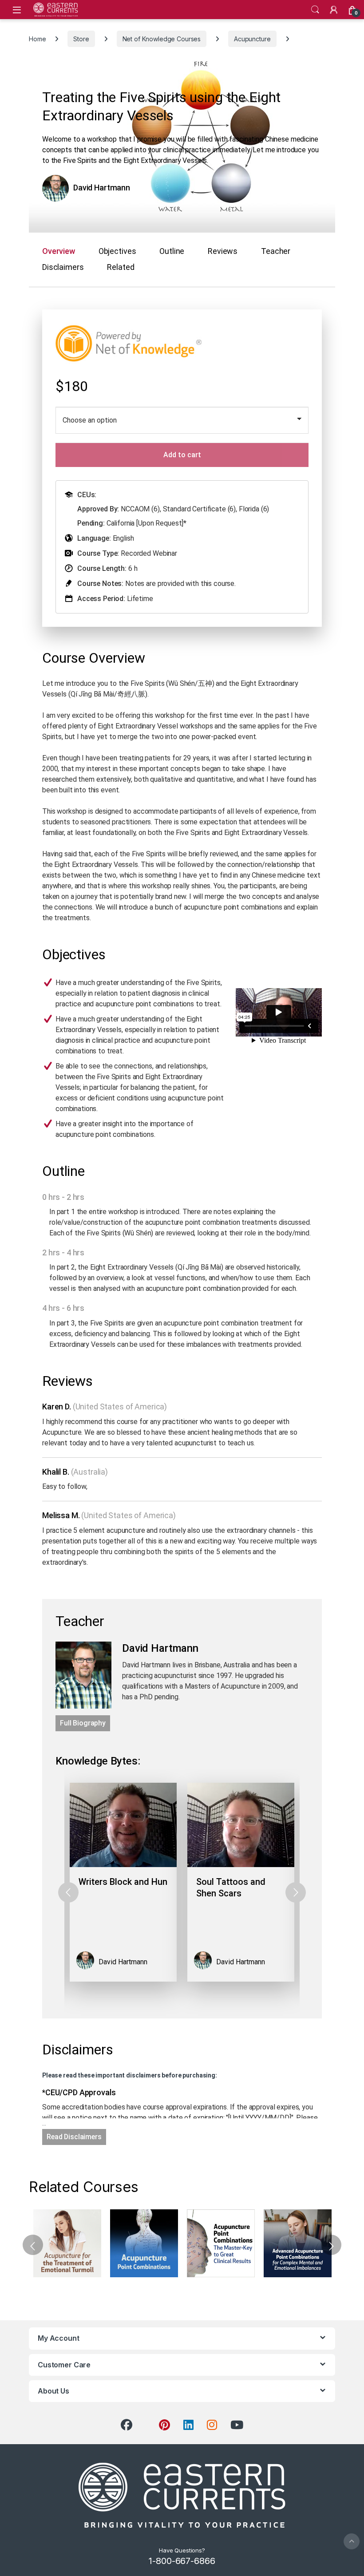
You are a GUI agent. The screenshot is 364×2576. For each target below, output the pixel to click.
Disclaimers (63, 267)
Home (37, 39)
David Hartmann (102, 188)
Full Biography (83, 1723)
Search (315, 10)
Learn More (67, 2244)
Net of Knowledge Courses (162, 39)
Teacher (276, 251)
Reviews (223, 251)
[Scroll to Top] (352, 2541)
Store (81, 39)
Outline (172, 251)
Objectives (117, 251)
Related (121, 267)
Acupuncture (252, 39)
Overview (59, 251)
